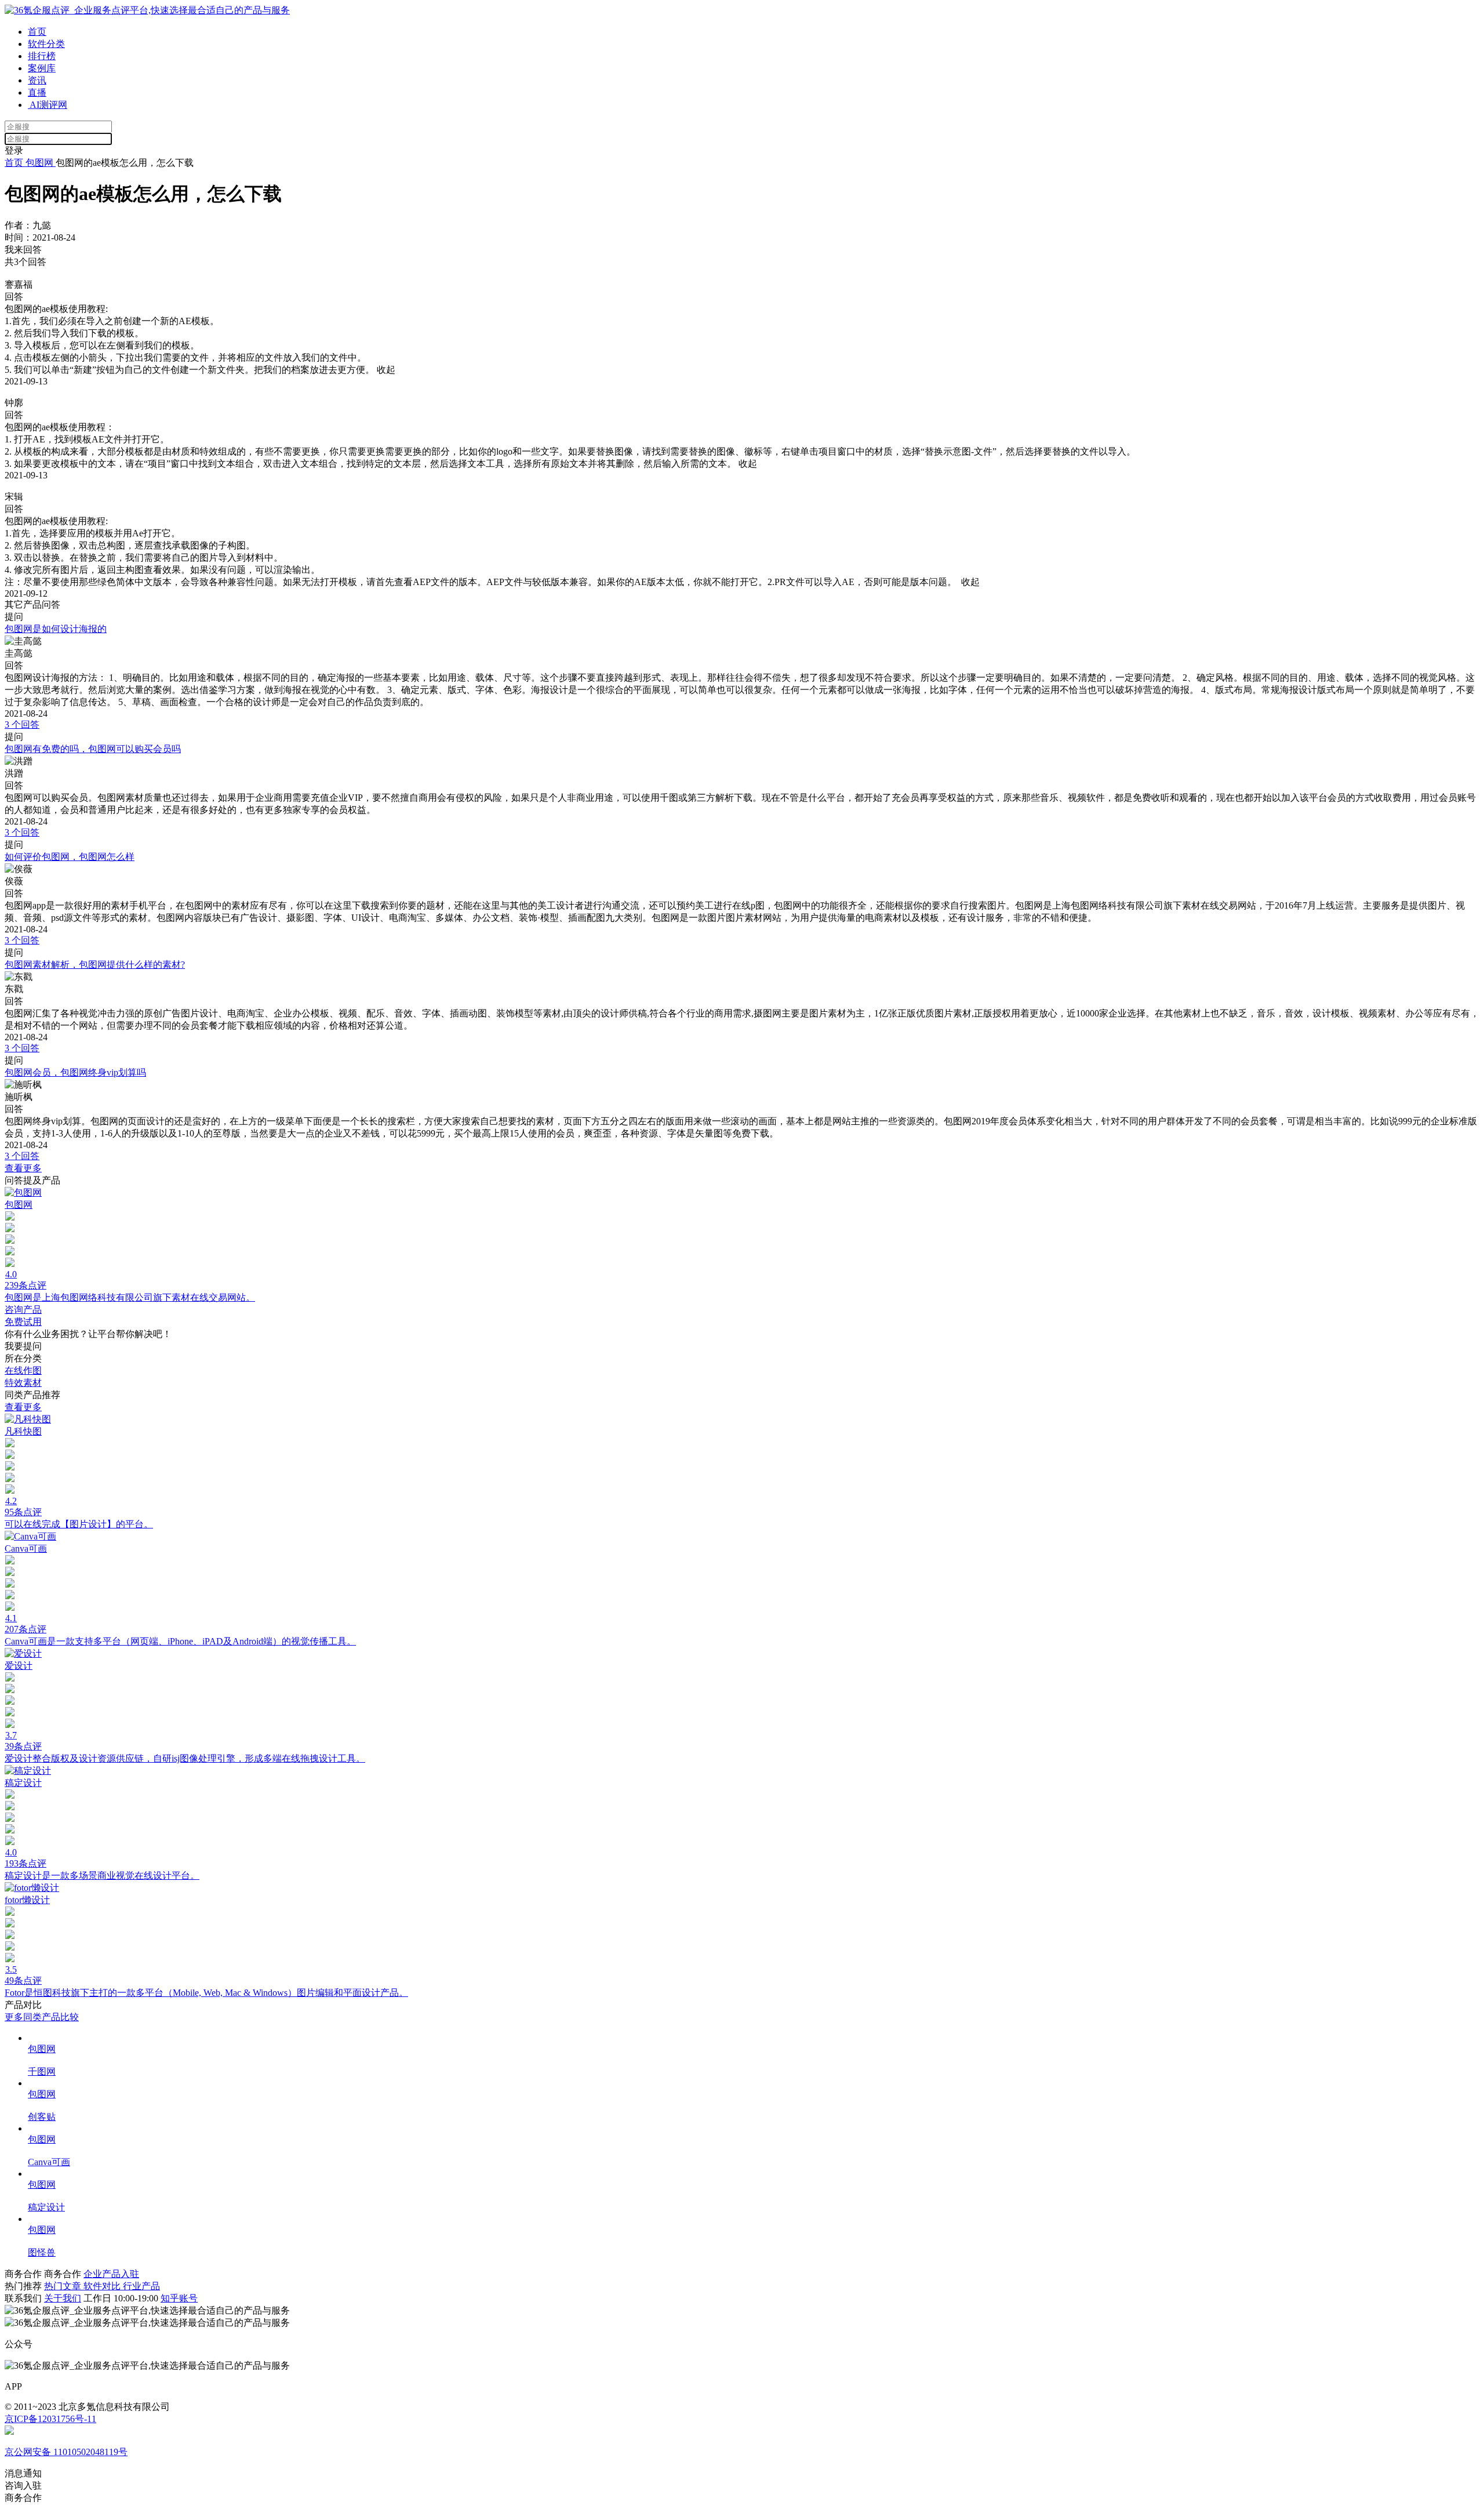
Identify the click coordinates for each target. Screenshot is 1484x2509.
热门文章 (64, 2286)
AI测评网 (48, 105)
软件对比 (103, 2286)
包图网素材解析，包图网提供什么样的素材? (95, 965)
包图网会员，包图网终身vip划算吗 (75, 1072)
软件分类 (46, 44)
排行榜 (42, 56)
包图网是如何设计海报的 (56, 629)
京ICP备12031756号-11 (50, 2419)
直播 (37, 92)
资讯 (37, 80)
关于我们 (63, 2298)
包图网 (39, 163)
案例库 (42, 68)
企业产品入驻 (111, 2274)
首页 (37, 32)
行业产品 (141, 2286)
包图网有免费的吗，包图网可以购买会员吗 (93, 749)
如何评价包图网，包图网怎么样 (70, 857)
